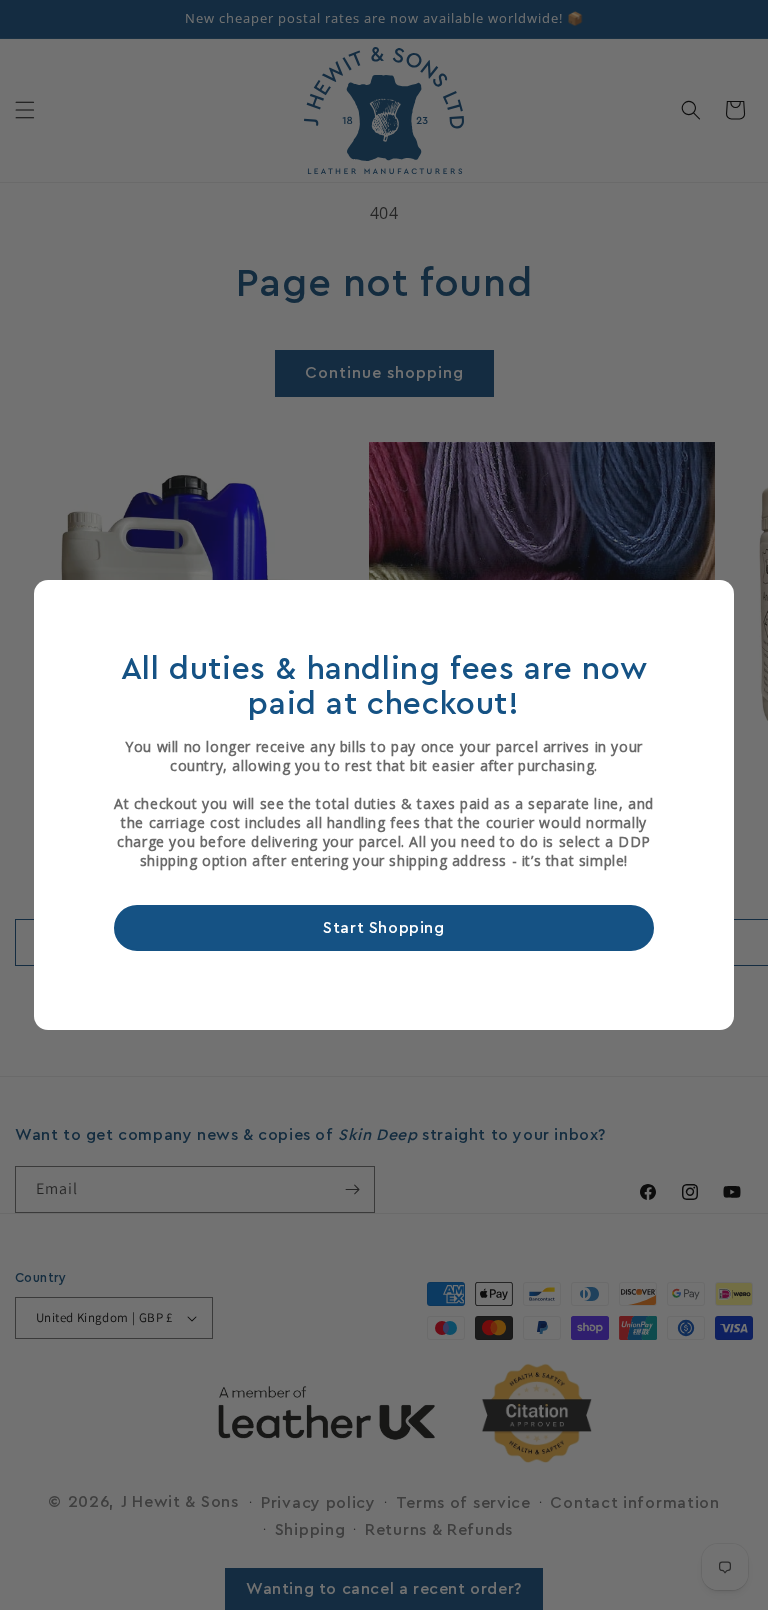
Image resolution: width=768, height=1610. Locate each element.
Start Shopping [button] (383, 928)
